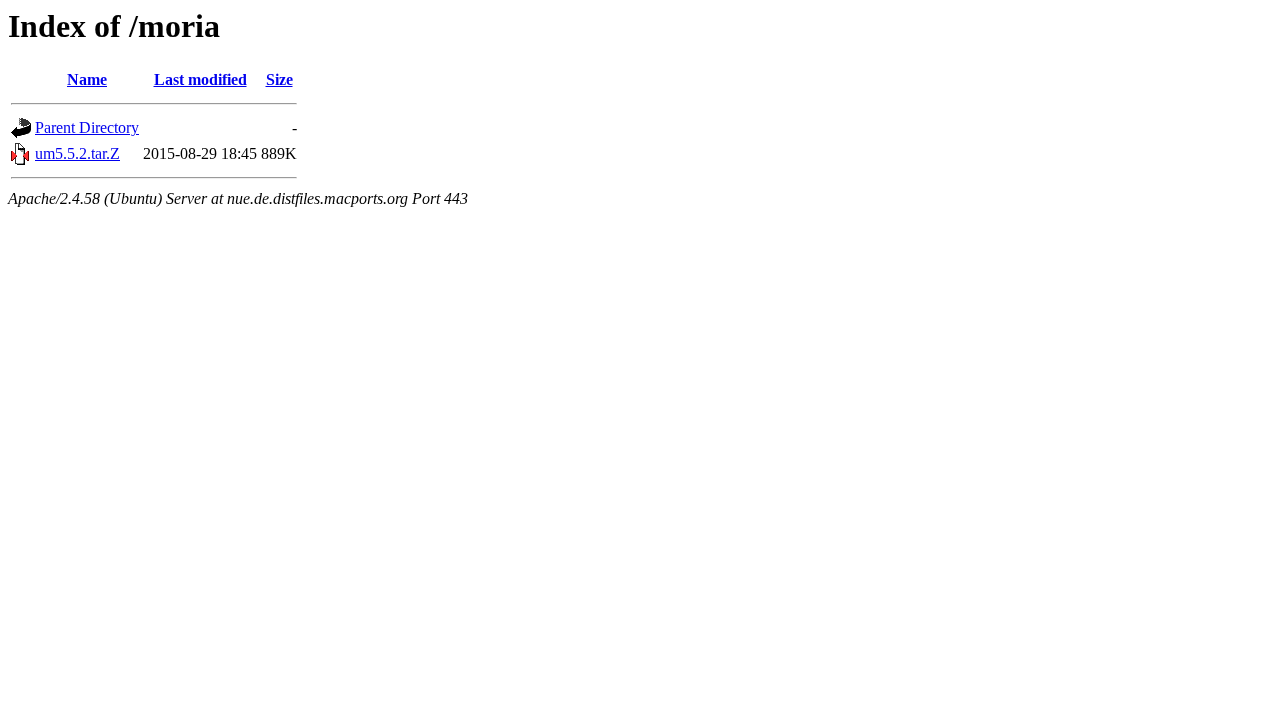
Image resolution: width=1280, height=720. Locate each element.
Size (279, 79)
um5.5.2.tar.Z (77, 153)
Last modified (200, 79)
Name (87, 79)
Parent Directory (87, 127)
